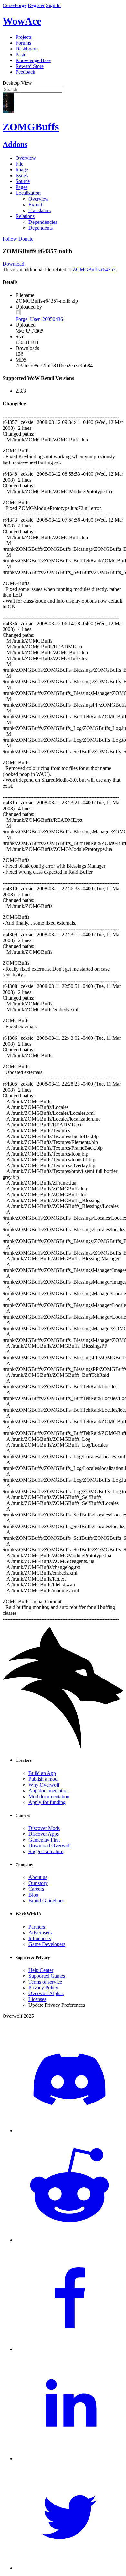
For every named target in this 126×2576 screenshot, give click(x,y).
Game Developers (47, 1944)
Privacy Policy (43, 1988)
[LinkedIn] (69, 2458)
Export (35, 205)
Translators (40, 210)
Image (22, 170)
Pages (21, 187)
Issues (22, 175)
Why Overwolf (44, 1785)
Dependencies (43, 222)
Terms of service (45, 1982)
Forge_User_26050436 (39, 319)
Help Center (41, 1970)
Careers (36, 1889)
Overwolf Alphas (46, 1993)
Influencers (40, 1938)
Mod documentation (49, 1796)
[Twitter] (69, 2568)
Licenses (37, 1999)
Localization (28, 193)
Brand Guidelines (46, 1901)
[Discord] (69, 2130)
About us (38, 1877)
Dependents (41, 228)
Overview (26, 158)
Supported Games (47, 1976)
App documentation (49, 1791)
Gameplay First (44, 1840)
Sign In (53, 5)
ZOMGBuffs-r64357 (94, 270)
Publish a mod (43, 1779)
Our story (38, 1883)
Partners (37, 1927)
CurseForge (15, 5)
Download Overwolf (50, 1846)
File (19, 164)
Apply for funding (47, 1802)
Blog (33, 1895)
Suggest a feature (46, 1851)
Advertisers (40, 1933)
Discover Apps (44, 1834)
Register (36, 5)
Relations (25, 216)
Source (23, 181)
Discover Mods (44, 1828)
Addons (15, 144)
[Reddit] (69, 2240)
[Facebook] (69, 2349)
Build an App (42, 1773)
